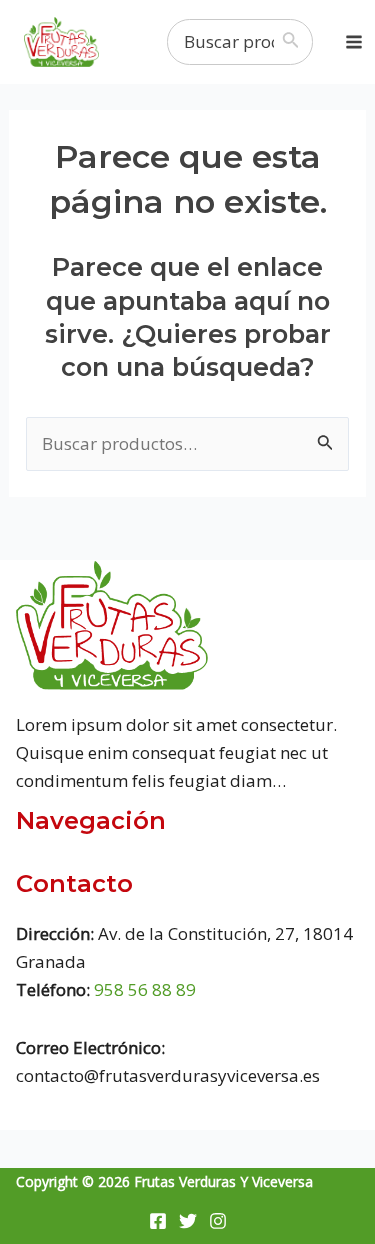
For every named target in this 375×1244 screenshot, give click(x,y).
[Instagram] (218, 1221)
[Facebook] (158, 1221)
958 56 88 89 (145, 989)
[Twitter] (188, 1221)
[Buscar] (295, 42)
